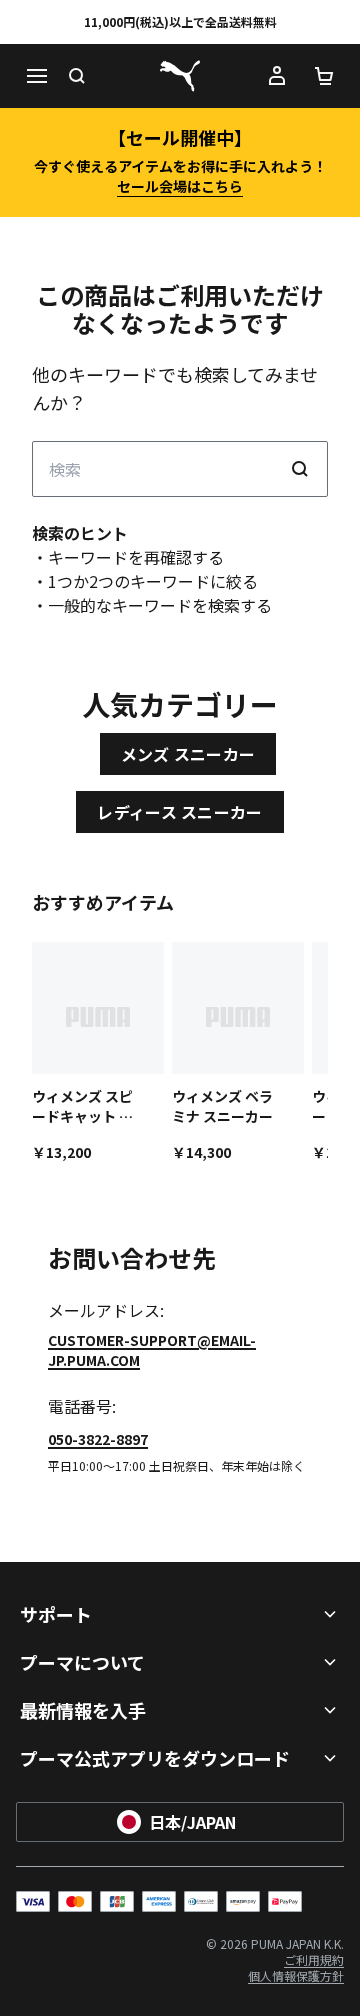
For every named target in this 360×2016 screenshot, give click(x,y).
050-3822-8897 (98, 1439)
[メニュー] (36, 76)
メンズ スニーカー (188, 754)
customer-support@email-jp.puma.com (152, 1350)
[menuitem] (314, 1959)
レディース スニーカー (180, 812)
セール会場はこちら (180, 186)
